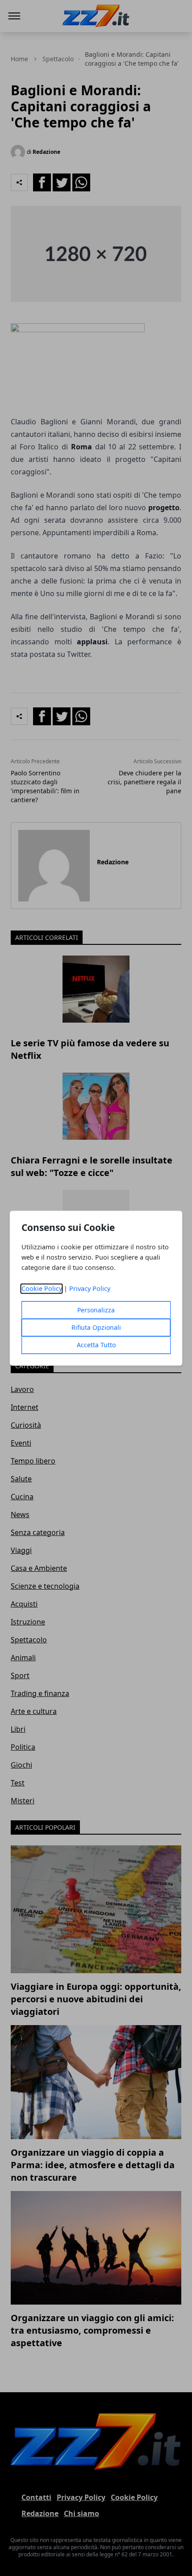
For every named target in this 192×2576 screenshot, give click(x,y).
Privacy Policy (90, 1288)
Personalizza (96, 1310)
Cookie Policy (42, 1288)
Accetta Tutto (96, 1345)
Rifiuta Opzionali (96, 1327)
